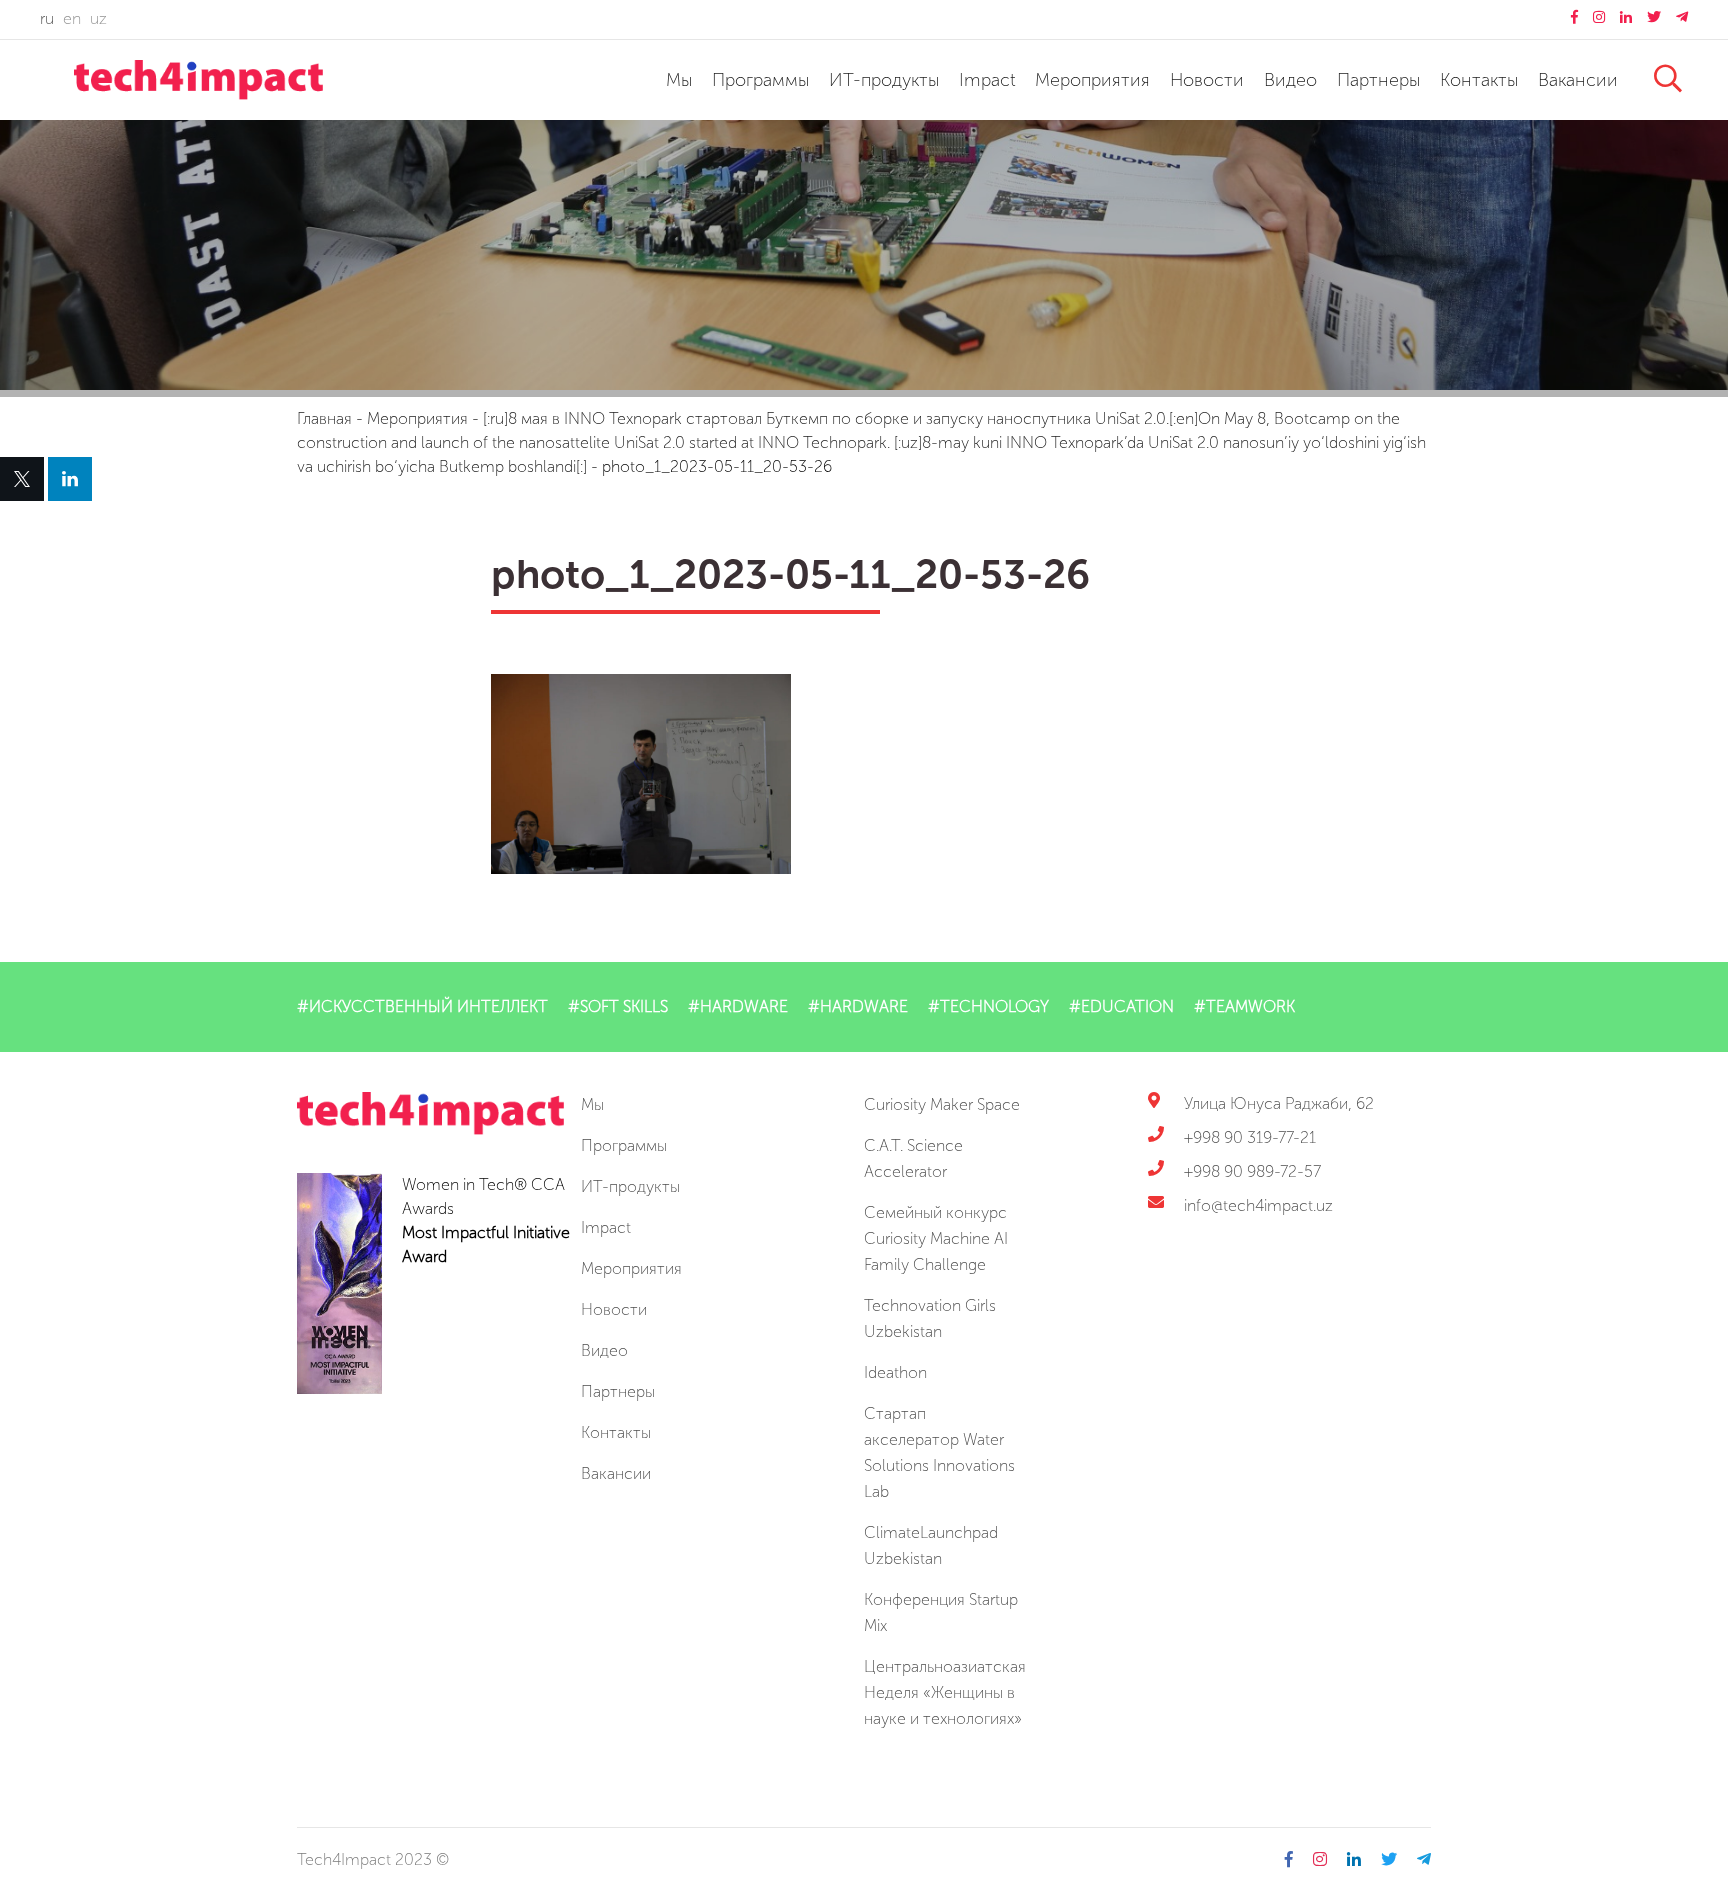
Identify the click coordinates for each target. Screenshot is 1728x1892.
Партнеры (1378, 80)
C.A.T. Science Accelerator (913, 1158)
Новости (1207, 80)
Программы (760, 80)
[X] (22, 479)
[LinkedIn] (70, 479)
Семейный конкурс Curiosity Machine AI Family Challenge (936, 1238)
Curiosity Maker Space (942, 1104)
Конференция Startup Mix (941, 1612)
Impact (987, 80)
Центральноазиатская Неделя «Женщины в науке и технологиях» (945, 1692)
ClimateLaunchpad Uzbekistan (931, 1545)
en (72, 18)
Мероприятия (1092, 80)
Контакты (1479, 80)
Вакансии (1578, 80)
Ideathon (895, 1372)
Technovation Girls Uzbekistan (930, 1318)
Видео (1290, 80)
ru (47, 18)
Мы (679, 80)
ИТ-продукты (884, 80)
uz (98, 18)
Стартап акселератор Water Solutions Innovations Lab (939, 1452)
